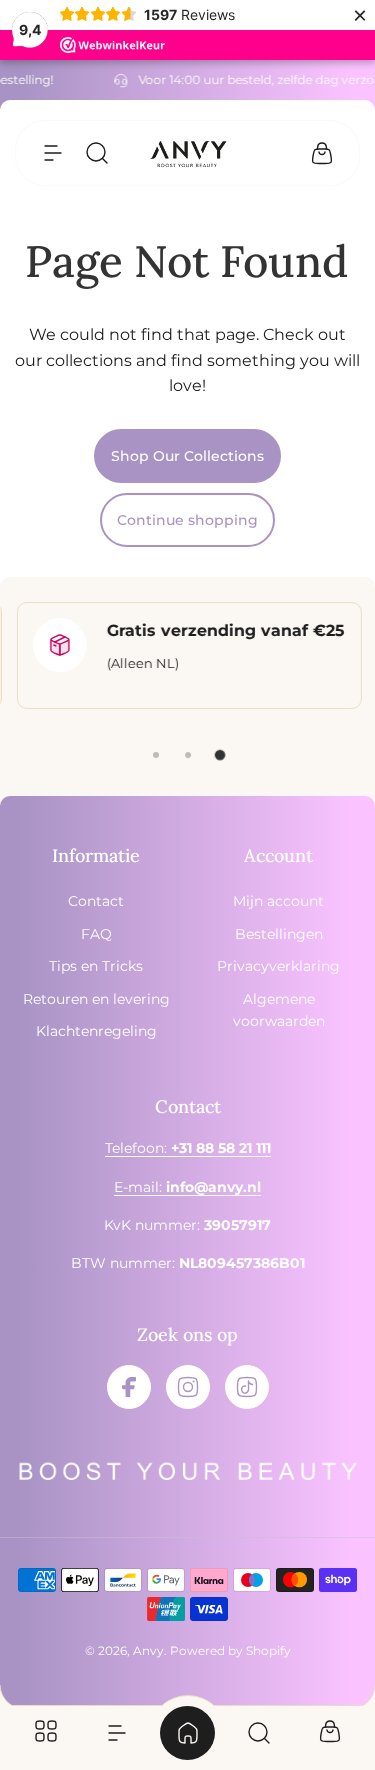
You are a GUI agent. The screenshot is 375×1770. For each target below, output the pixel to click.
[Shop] (45, 1733)
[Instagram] (188, 1387)
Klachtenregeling (96, 1031)
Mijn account (278, 901)
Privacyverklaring (278, 966)
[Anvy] (188, 153)
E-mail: (187, 1187)
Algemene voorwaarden (279, 1010)
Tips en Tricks (96, 966)
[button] (53, 153)
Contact (96, 901)
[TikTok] (247, 1387)
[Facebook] (129, 1387)
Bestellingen (279, 934)
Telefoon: (188, 1148)
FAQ (96, 934)
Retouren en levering (96, 999)
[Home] (187, 1733)
